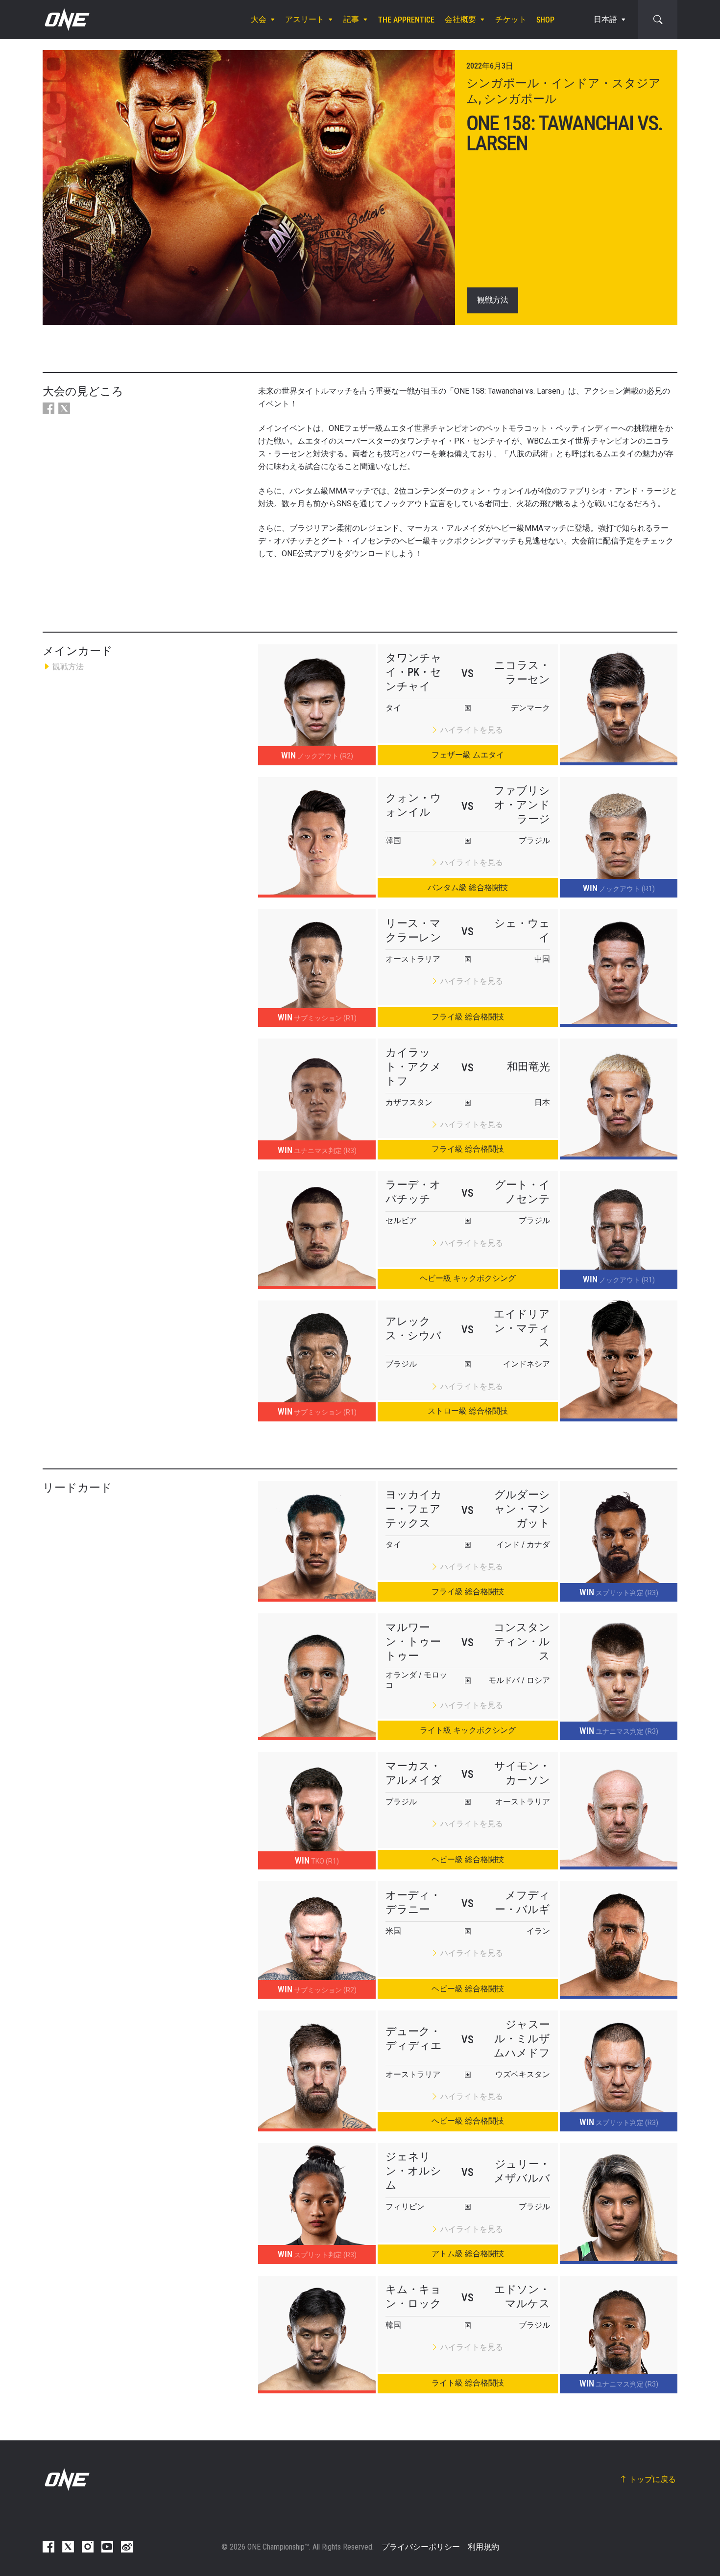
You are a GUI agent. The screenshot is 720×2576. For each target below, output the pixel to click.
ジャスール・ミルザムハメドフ (522, 2039)
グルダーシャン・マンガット (522, 1509)
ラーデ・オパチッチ (413, 1192)
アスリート (305, 19)
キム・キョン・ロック (413, 2296)
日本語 (605, 19)
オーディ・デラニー (413, 1902)
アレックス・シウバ (413, 1328)
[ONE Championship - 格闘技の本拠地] (66, 20)
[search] (658, 20)
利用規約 (483, 2547)
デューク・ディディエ (414, 2038)
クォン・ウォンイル (413, 805)
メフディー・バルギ (522, 1902)
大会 (259, 19)
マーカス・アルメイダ (414, 1773)
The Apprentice (406, 20)
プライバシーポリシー (421, 2547)
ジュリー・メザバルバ (522, 2171)
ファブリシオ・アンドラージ (522, 805)
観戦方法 (493, 300)
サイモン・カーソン (522, 1773)
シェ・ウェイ (522, 930)
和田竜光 (528, 1067)
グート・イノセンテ (522, 1192)
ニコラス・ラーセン (522, 672)
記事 (351, 19)
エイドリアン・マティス (522, 1328)
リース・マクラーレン (413, 930)
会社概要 (460, 19)
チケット (511, 19)
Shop (545, 20)
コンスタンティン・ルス (522, 1642)
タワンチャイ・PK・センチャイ (414, 672)
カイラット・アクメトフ (413, 1067)
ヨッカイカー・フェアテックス (414, 1509)
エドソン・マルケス (522, 2296)
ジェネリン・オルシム (413, 2171)
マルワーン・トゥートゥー (413, 1642)
